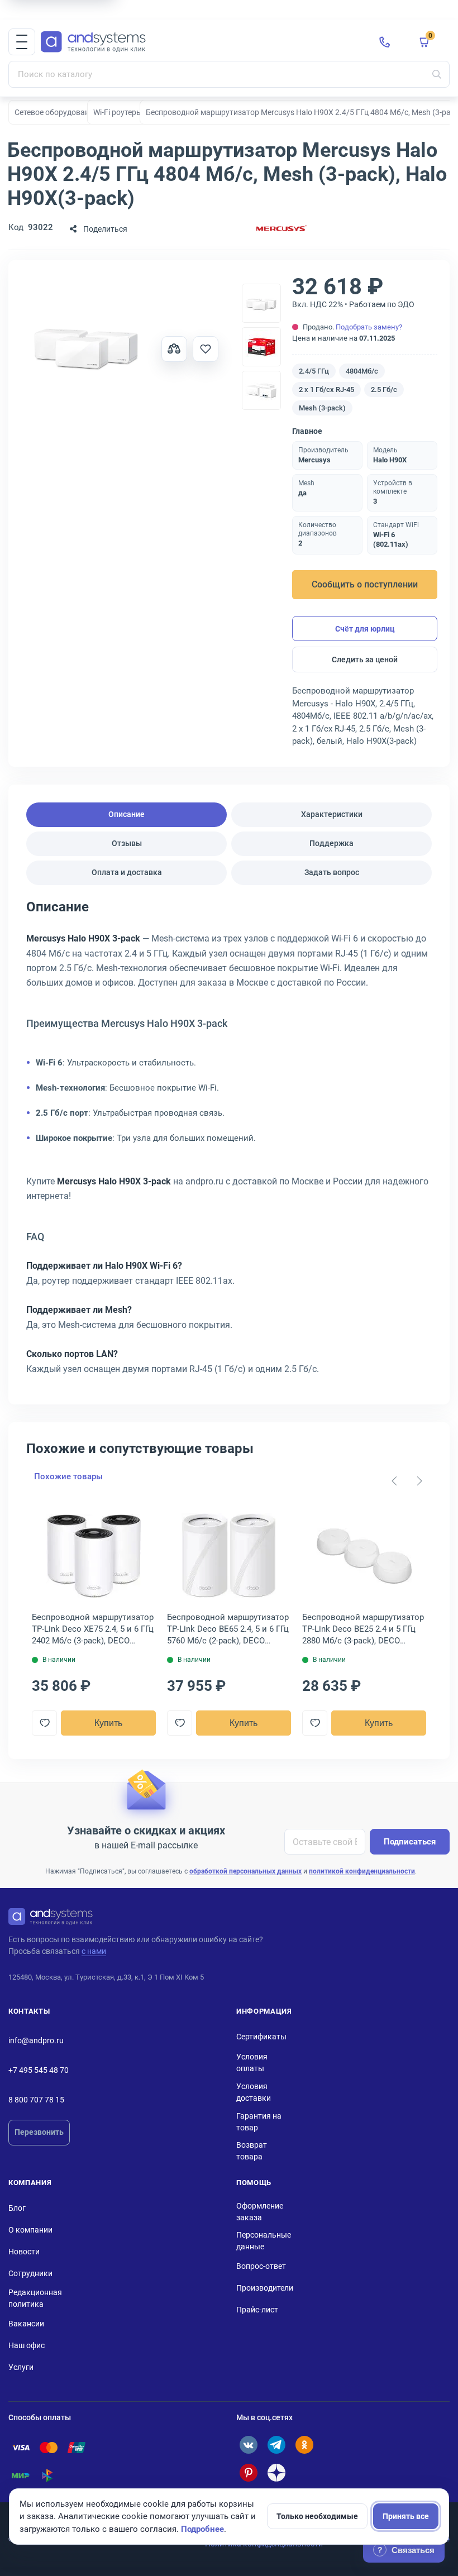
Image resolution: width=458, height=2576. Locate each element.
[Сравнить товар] (174, 349)
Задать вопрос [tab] (332, 872)
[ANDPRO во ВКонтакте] (249, 2445)
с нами (94, 1951)
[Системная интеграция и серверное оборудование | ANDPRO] (201, 42)
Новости (24, 2252)
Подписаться (410, 1842)
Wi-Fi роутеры (118, 112)
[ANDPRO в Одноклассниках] (304, 2445)
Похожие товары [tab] (68, 1476)
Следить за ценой (365, 659)
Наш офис (27, 2345)
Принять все (406, 2516)
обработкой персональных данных (245, 1871)
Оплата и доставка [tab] (127, 872)
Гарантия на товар (259, 2122)
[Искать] (437, 74)
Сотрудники (30, 2273)
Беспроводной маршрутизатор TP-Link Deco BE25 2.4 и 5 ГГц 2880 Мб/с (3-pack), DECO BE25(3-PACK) (363, 1629)
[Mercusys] (282, 229)
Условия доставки (254, 2092)
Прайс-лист (257, 2310)
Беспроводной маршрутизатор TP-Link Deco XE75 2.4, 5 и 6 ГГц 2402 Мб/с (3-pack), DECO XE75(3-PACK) (93, 1629)
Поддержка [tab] (331, 843)
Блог (17, 2208)
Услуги (21, 2367)
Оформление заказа (260, 2212)
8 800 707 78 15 (36, 2100)
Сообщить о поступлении (365, 584)
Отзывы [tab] (127, 843)
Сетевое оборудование (56, 112)
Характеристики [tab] (332, 814)
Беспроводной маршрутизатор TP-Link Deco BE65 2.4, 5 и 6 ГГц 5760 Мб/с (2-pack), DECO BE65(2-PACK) (228, 1629)
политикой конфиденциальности (362, 1871)
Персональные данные (264, 2241)
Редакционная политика (35, 2298)
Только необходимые (317, 2516)
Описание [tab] (127, 814)
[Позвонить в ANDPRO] (385, 42)
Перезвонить (39, 2132)
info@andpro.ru (36, 2040)
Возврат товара (252, 2151)
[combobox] (229, 74)
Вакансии (26, 2324)
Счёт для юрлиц (365, 629)
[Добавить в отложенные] (206, 349)
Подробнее (202, 2529)
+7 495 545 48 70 (39, 2070)
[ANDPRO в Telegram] (276, 2445)
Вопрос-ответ (261, 2266)
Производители (265, 2288)
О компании (30, 2230)
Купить (108, 1723)
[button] (22, 42)
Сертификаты (261, 2037)
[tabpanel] (229, 1142)
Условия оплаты (252, 2063)
